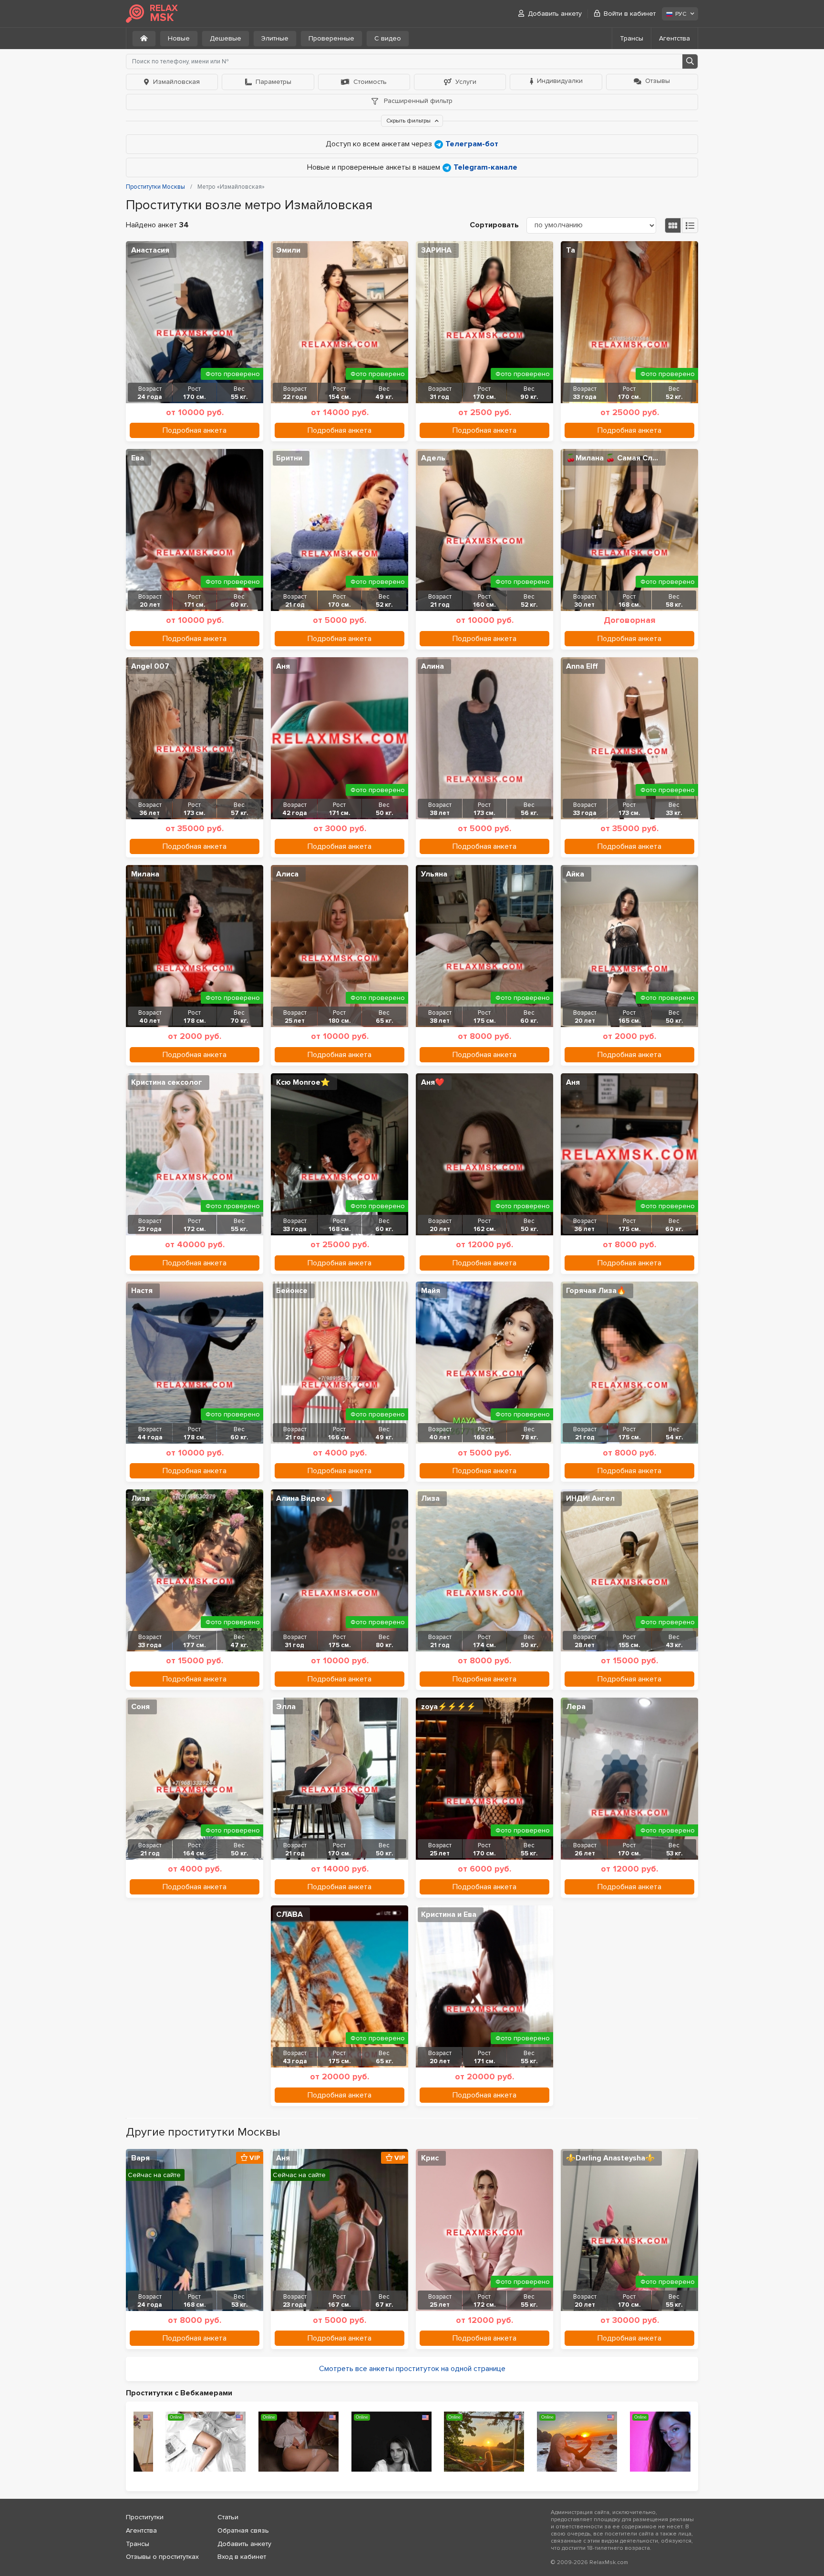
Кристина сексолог (167, 1082)
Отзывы (658, 81)
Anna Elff (582, 666)
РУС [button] (681, 14)
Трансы (632, 38)
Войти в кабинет (630, 14)
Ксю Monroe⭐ (303, 1082)
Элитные (275, 38)
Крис (430, 2158)
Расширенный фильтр (417, 101)
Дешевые (226, 38)
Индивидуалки (560, 81)
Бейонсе (292, 1291)
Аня (283, 666)
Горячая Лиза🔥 (596, 1291)
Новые (179, 38)
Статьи (228, 2517)
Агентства (675, 38)
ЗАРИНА (436, 250)
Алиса (287, 874)
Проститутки (145, 2517)
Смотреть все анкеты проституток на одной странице (412, 2369)
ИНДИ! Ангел (590, 1498)
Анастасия (150, 250)
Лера (576, 1707)
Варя (140, 2158)
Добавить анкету (555, 14)
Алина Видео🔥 (305, 1498)
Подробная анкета (195, 430)
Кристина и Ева (449, 1914)
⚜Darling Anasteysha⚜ (610, 2158)
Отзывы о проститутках (162, 2557)
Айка (575, 874)
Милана (145, 874)
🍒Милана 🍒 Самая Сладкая (616, 458)
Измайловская (176, 82)
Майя (431, 1291)
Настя (142, 1291)
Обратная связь (243, 2530)
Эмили (288, 250)
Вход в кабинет (242, 2557)
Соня (140, 1707)
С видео (388, 38)
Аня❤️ (433, 1082)
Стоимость (370, 82)
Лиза (140, 1498)
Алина (433, 666)
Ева (138, 458)
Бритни (289, 458)
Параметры (273, 82)
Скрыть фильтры (409, 121)
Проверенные (331, 38)
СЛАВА (289, 1914)
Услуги (466, 82)
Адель (433, 458)
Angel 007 (150, 666)
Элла (286, 1707)
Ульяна (434, 874)
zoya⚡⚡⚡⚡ (448, 1707)
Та (571, 250)
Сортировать (494, 225)
